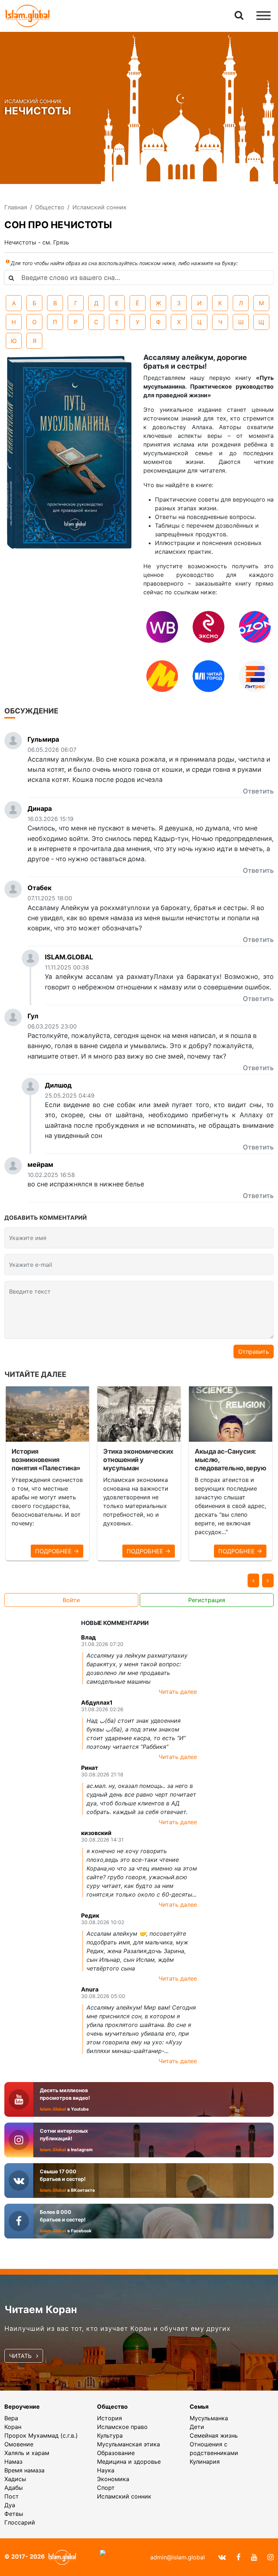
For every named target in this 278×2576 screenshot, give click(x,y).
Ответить (258, 791)
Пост (12, 2496)
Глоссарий (20, 2522)
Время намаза (24, 2470)
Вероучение (22, 2407)
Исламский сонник (124, 2496)
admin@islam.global (178, 2557)
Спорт (106, 2488)
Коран (13, 2427)
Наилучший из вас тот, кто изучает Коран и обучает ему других (117, 2328)
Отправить (254, 1352)
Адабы (14, 2488)
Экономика (113, 2479)
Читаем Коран (41, 2309)
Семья (199, 2407)
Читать (21, 2356)
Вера (11, 2418)
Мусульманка (209, 2418)
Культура (110, 2435)
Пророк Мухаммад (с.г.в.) (41, 2435)
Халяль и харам (27, 2453)
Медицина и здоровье (129, 2462)
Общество (112, 2407)
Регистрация (207, 1600)
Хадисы (15, 2479)
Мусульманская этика (129, 2444)
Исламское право (122, 2427)
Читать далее (178, 1692)
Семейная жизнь (214, 2435)
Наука (106, 2470)
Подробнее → (57, 1551)
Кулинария (205, 2462)
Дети (197, 2427)
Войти (71, 1600)
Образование (116, 2453)
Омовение (19, 2444)
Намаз (13, 2462)
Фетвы (14, 2514)
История (109, 2418)
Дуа (10, 2505)
